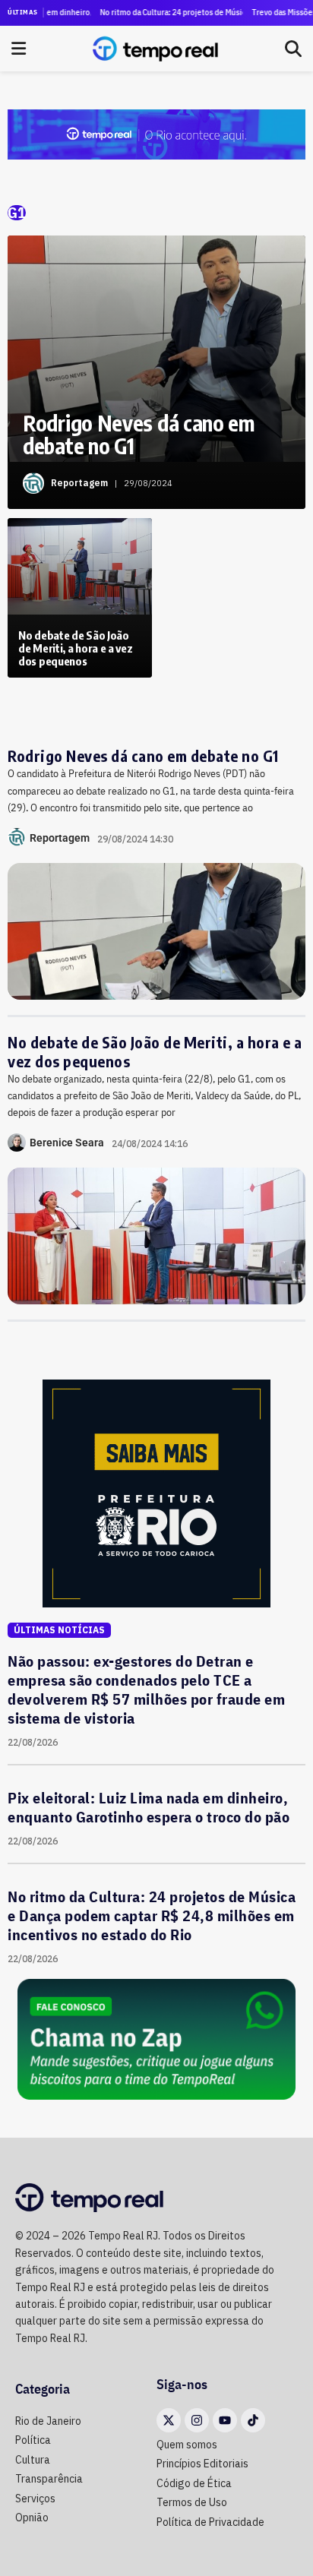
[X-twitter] (169, 2420)
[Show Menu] (19, 49)
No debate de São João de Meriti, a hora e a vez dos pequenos (155, 1051)
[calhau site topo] (156, 134)
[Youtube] (225, 2420)
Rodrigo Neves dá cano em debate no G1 (143, 755)
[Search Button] (293, 49)
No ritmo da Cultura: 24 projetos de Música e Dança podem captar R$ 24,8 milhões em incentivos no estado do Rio (159, 12)
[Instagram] (197, 2420)
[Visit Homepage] (155, 49)
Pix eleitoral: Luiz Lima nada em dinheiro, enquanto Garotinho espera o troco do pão (149, 1807)
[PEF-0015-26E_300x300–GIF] (156, 1492)
